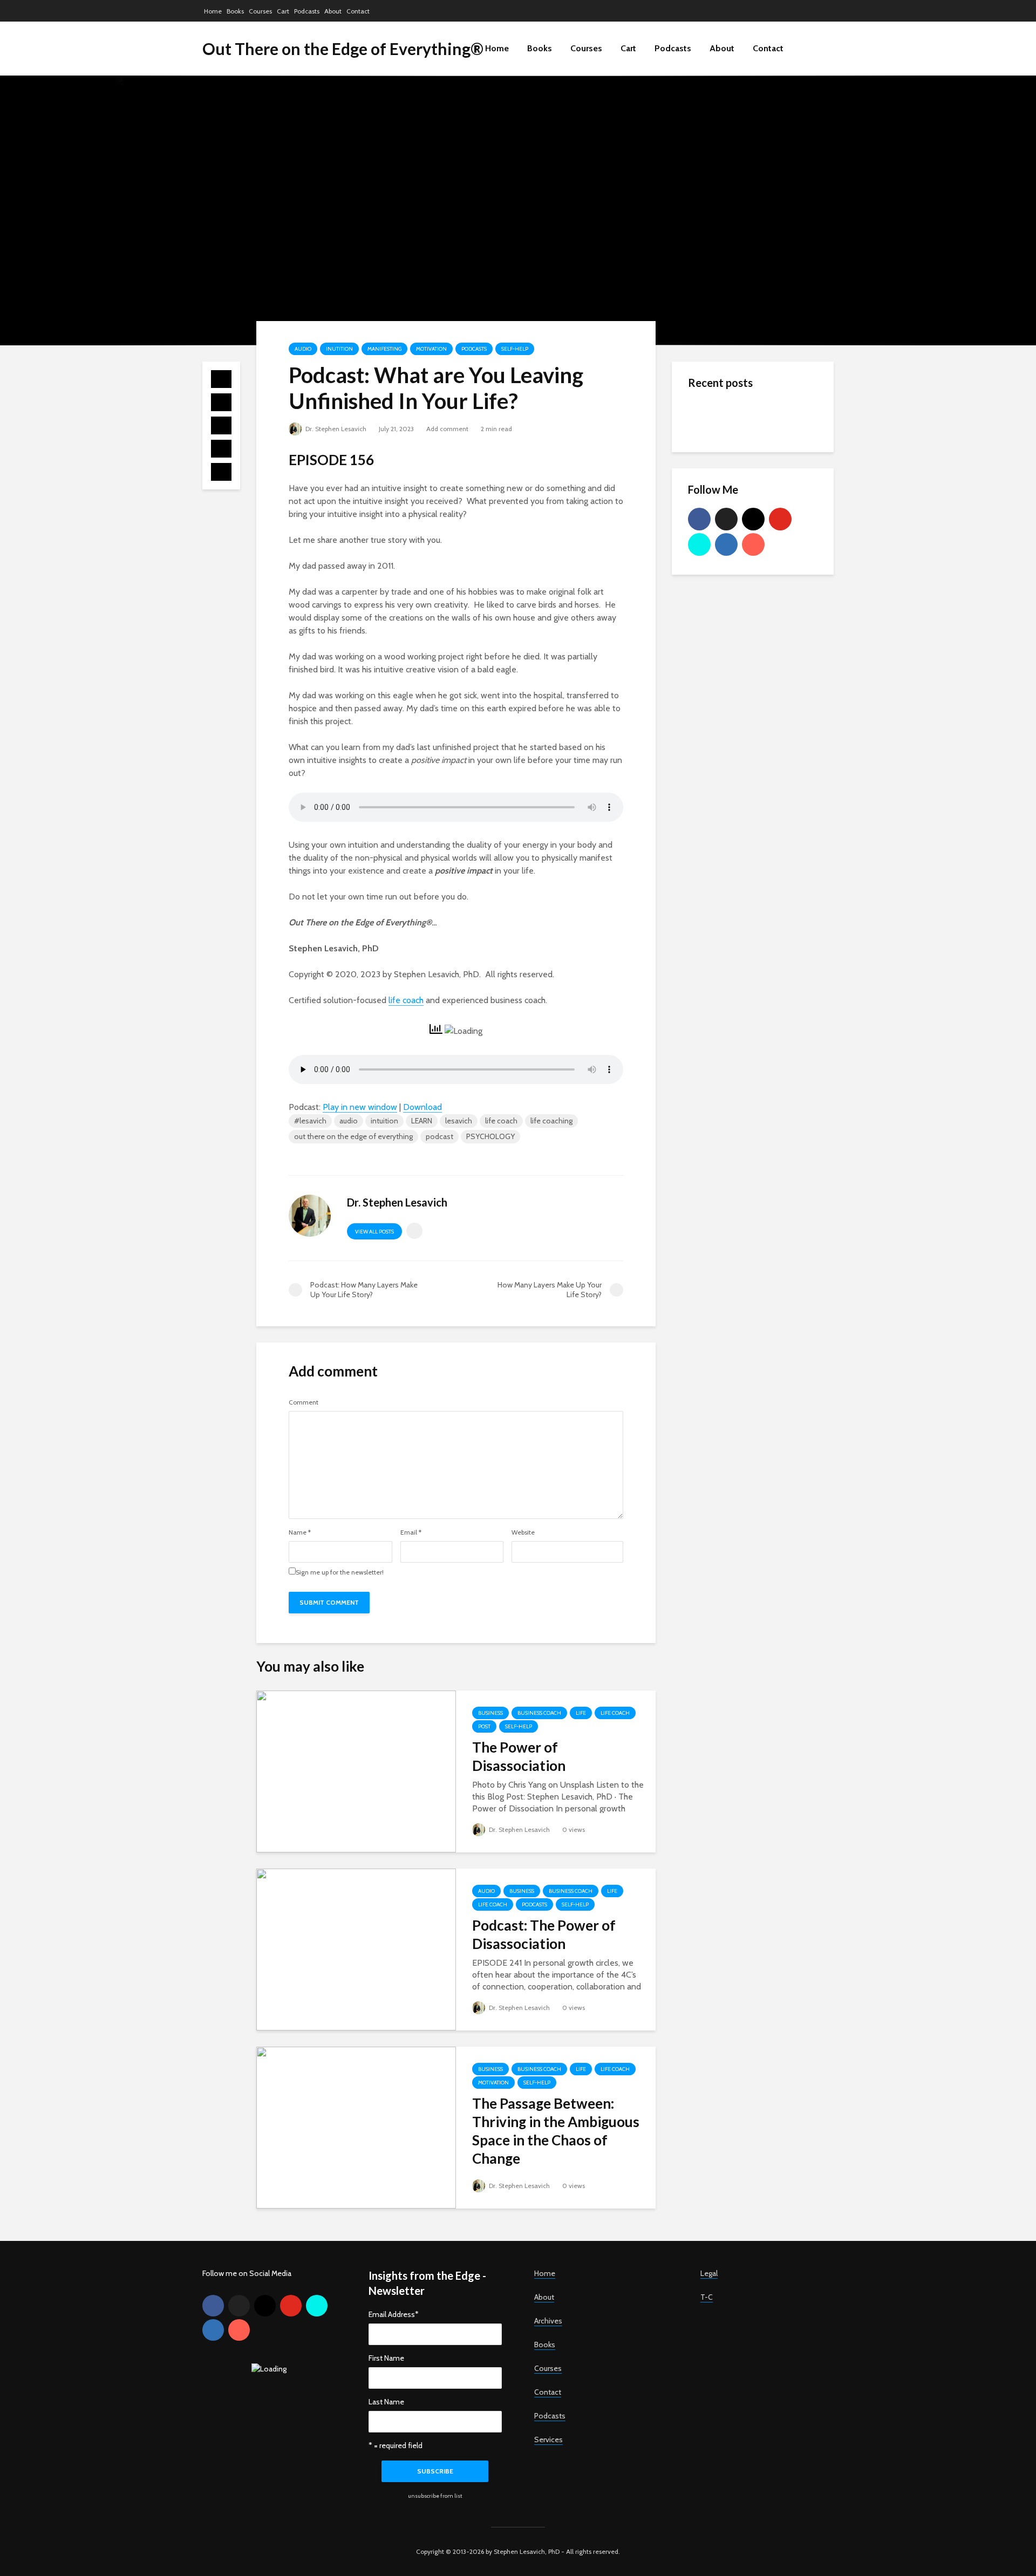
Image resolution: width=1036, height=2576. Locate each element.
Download (422, 1107)
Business (490, 1713)
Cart (283, 11)
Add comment (447, 429)
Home (213, 11)
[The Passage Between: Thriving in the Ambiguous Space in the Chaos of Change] (356, 2127)
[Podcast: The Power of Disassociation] (356, 1949)
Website (523, 1532)
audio (349, 1121)
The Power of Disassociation (519, 1756)
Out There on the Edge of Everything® (343, 49)
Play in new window (360, 1107)
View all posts (374, 1232)
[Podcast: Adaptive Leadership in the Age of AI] (710, 524)
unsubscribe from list (435, 2496)
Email (411, 1532)
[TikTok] (699, 544)
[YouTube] (780, 519)
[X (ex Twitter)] (726, 519)
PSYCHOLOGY (490, 1136)
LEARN (422, 1121)
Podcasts (307, 11)
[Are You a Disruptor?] (710, 502)
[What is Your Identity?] (710, 416)
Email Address (394, 2314)
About (333, 11)
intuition (384, 1121)
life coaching (551, 1121)
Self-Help (515, 349)
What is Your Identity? (777, 406)
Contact (358, 11)
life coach (406, 1000)
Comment (304, 1402)
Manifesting (384, 349)
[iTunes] (753, 544)
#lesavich (310, 1121)
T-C (707, 2297)
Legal (709, 2273)
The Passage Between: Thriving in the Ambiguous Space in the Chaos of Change (556, 2131)
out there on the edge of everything (353, 1136)
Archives (548, 2321)
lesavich (459, 1121)
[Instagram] (753, 519)
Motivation (431, 349)
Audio (303, 349)
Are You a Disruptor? (774, 493)
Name (300, 1532)
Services (548, 2439)
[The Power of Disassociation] (356, 1771)
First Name (386, 2358)
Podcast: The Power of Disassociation (544, 1934)
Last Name (386, 2402)
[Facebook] (699, 519)
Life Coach (615, 1713)
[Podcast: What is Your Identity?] (710, 459)
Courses (260, 11)
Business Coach (539, 1713)
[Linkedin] (726, 544)
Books (235, 11)
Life (581, 1713)
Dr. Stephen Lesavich (335, 429)
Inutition (339, 349)
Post (484, 1726)
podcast (439, 1136)
